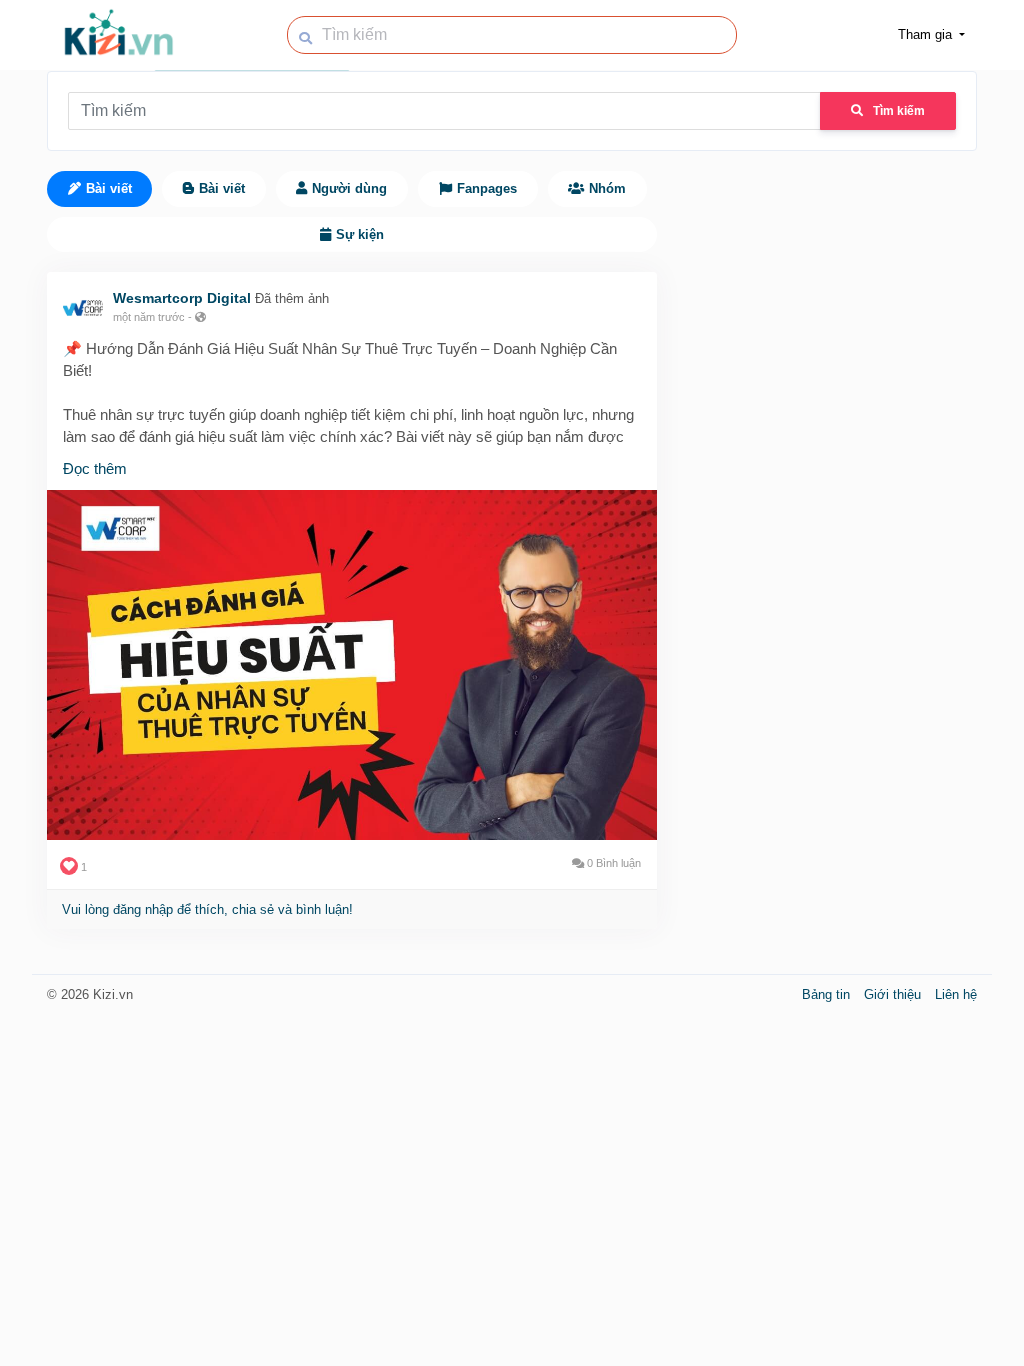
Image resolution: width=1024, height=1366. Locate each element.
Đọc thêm (95, 468)
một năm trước (149, 317)
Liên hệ (956, 994)
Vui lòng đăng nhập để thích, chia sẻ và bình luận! (207, 909)
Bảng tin (828, 994)
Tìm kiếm (899, 111)
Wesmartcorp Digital (182, 298)
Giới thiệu (894, 994)
